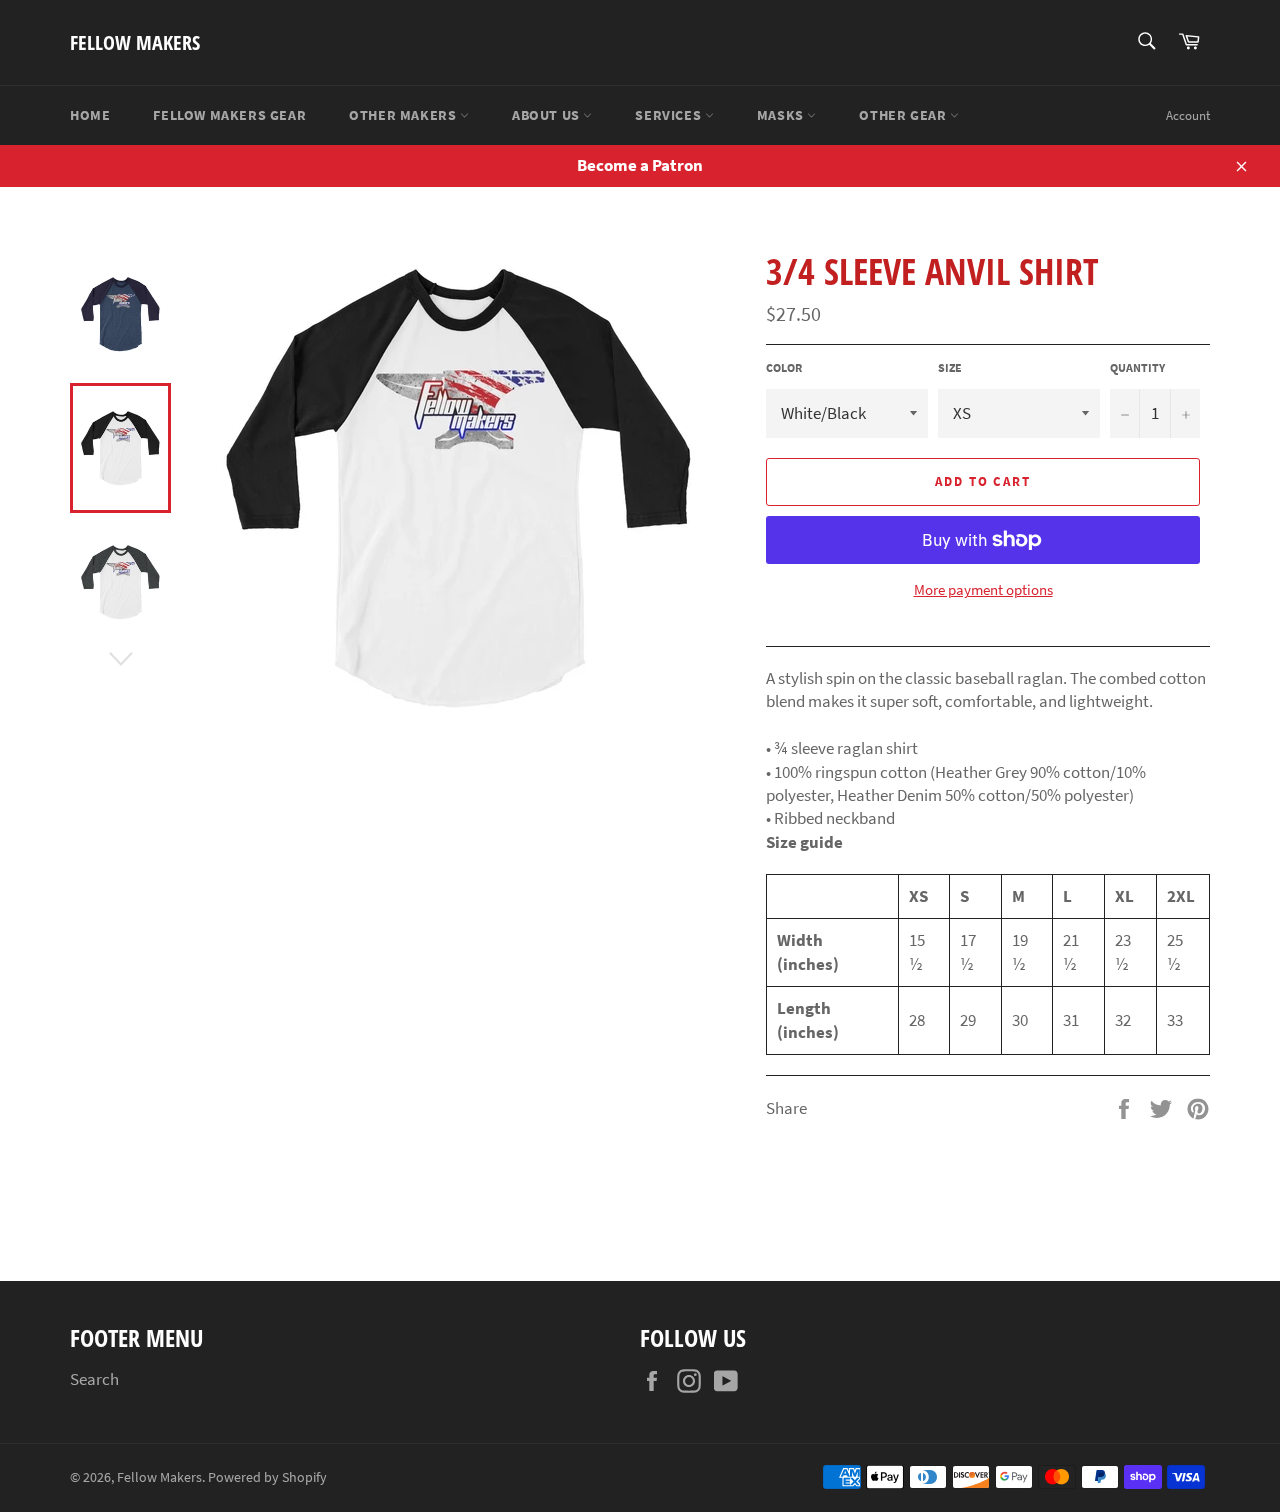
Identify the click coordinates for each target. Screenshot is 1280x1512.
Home (90, 115)
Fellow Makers (135, 42)
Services (669, 115)
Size (950, 367)
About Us (547, 115)
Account (1188, 115)
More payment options (983, 589)
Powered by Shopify (267, 1477)
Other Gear (904, 115)
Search (94, 1379)
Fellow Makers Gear (229, 115)
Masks (782, 115)
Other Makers (404, 115)
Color (784, 367)
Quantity (1137, 367)
